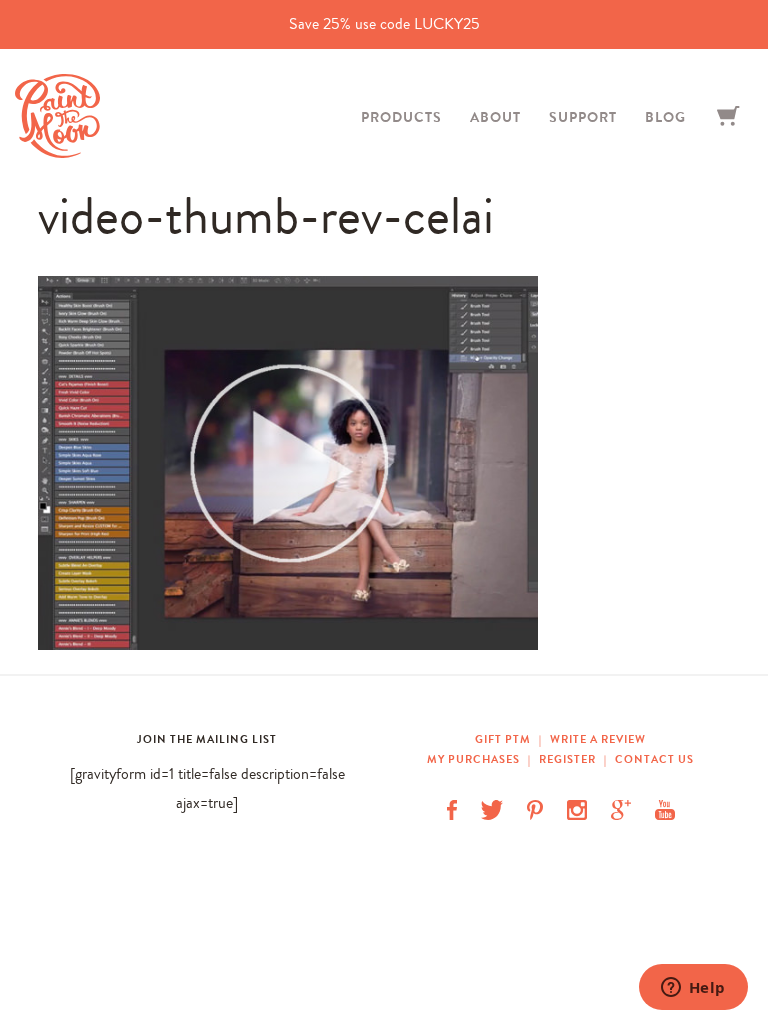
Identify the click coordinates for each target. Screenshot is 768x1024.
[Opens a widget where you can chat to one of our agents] (693, 989)
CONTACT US (654, 759)
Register (567, 759)
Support (583, 117)
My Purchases (475, 759)
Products (401, 117)
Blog (665, 117)
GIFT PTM (504, 739)
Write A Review (598, 739)
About (495, 117)
